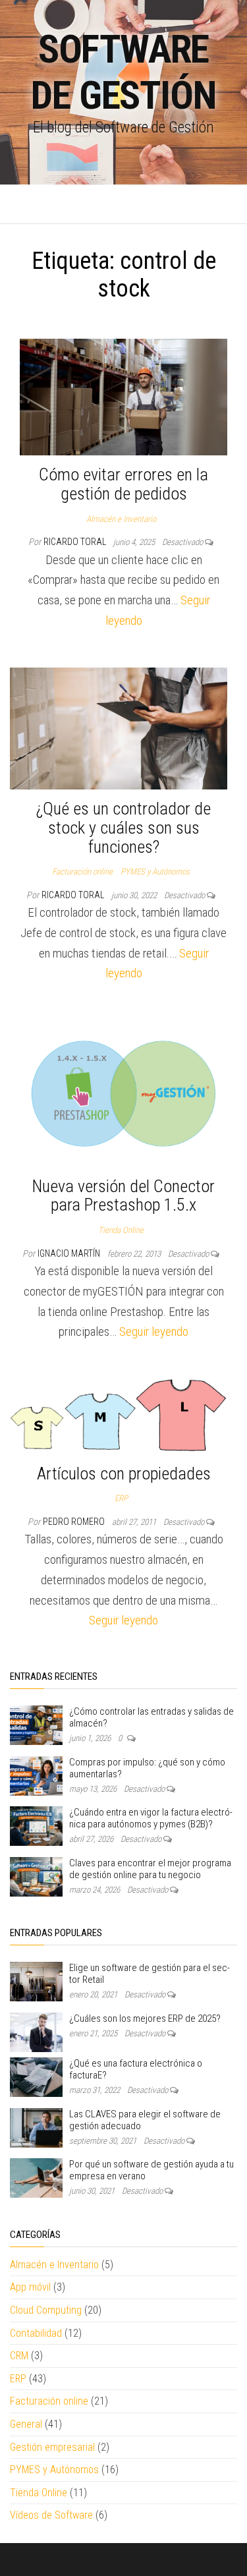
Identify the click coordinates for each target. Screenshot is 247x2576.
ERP (121, 1498)
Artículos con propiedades (124, 1474)
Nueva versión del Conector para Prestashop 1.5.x (123, 1196)
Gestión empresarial (52, 2447)
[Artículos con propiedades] (119, 1416)
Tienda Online (121, 1230)
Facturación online (82, 872)
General (26, 2424)
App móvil (30, 2287)
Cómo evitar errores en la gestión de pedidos (123, 484)
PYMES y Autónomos (155, 872)
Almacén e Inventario (121, 519)
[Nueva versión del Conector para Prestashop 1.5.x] (123, 1093)
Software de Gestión (123, 72)
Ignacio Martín (70, 1253)
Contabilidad (36, 2333)
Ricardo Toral (76, 542)
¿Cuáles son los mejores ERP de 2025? (145, 2018)
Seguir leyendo (154, 1331)
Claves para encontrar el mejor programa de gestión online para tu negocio (150, 1869)
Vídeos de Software (51, 2515)
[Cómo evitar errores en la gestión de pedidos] (123, 396)
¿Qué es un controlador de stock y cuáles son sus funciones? (123, 827)
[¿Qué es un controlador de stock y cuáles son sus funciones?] (119, 728)
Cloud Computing (46, 2310)
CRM (19, 2356)
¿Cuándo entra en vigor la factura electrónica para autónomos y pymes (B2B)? (151, 1818)
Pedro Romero (75, 1522)
